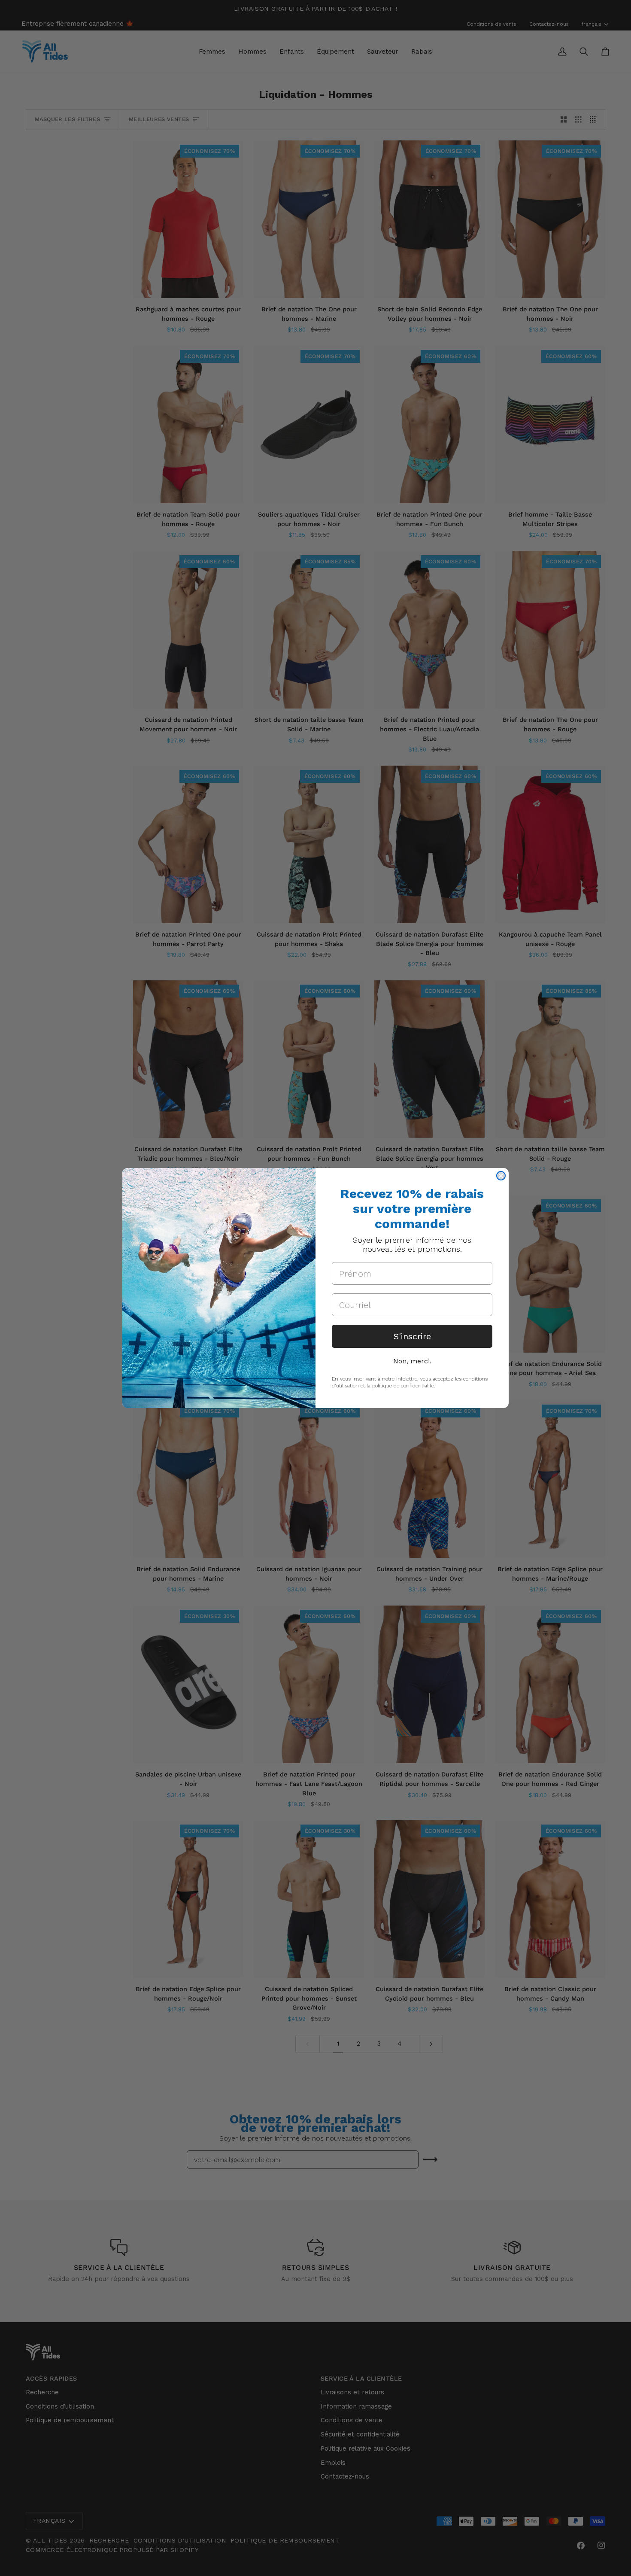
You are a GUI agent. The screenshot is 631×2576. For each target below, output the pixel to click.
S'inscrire (412, 1336)
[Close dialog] (501, 1176)
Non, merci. (412, 1361)
